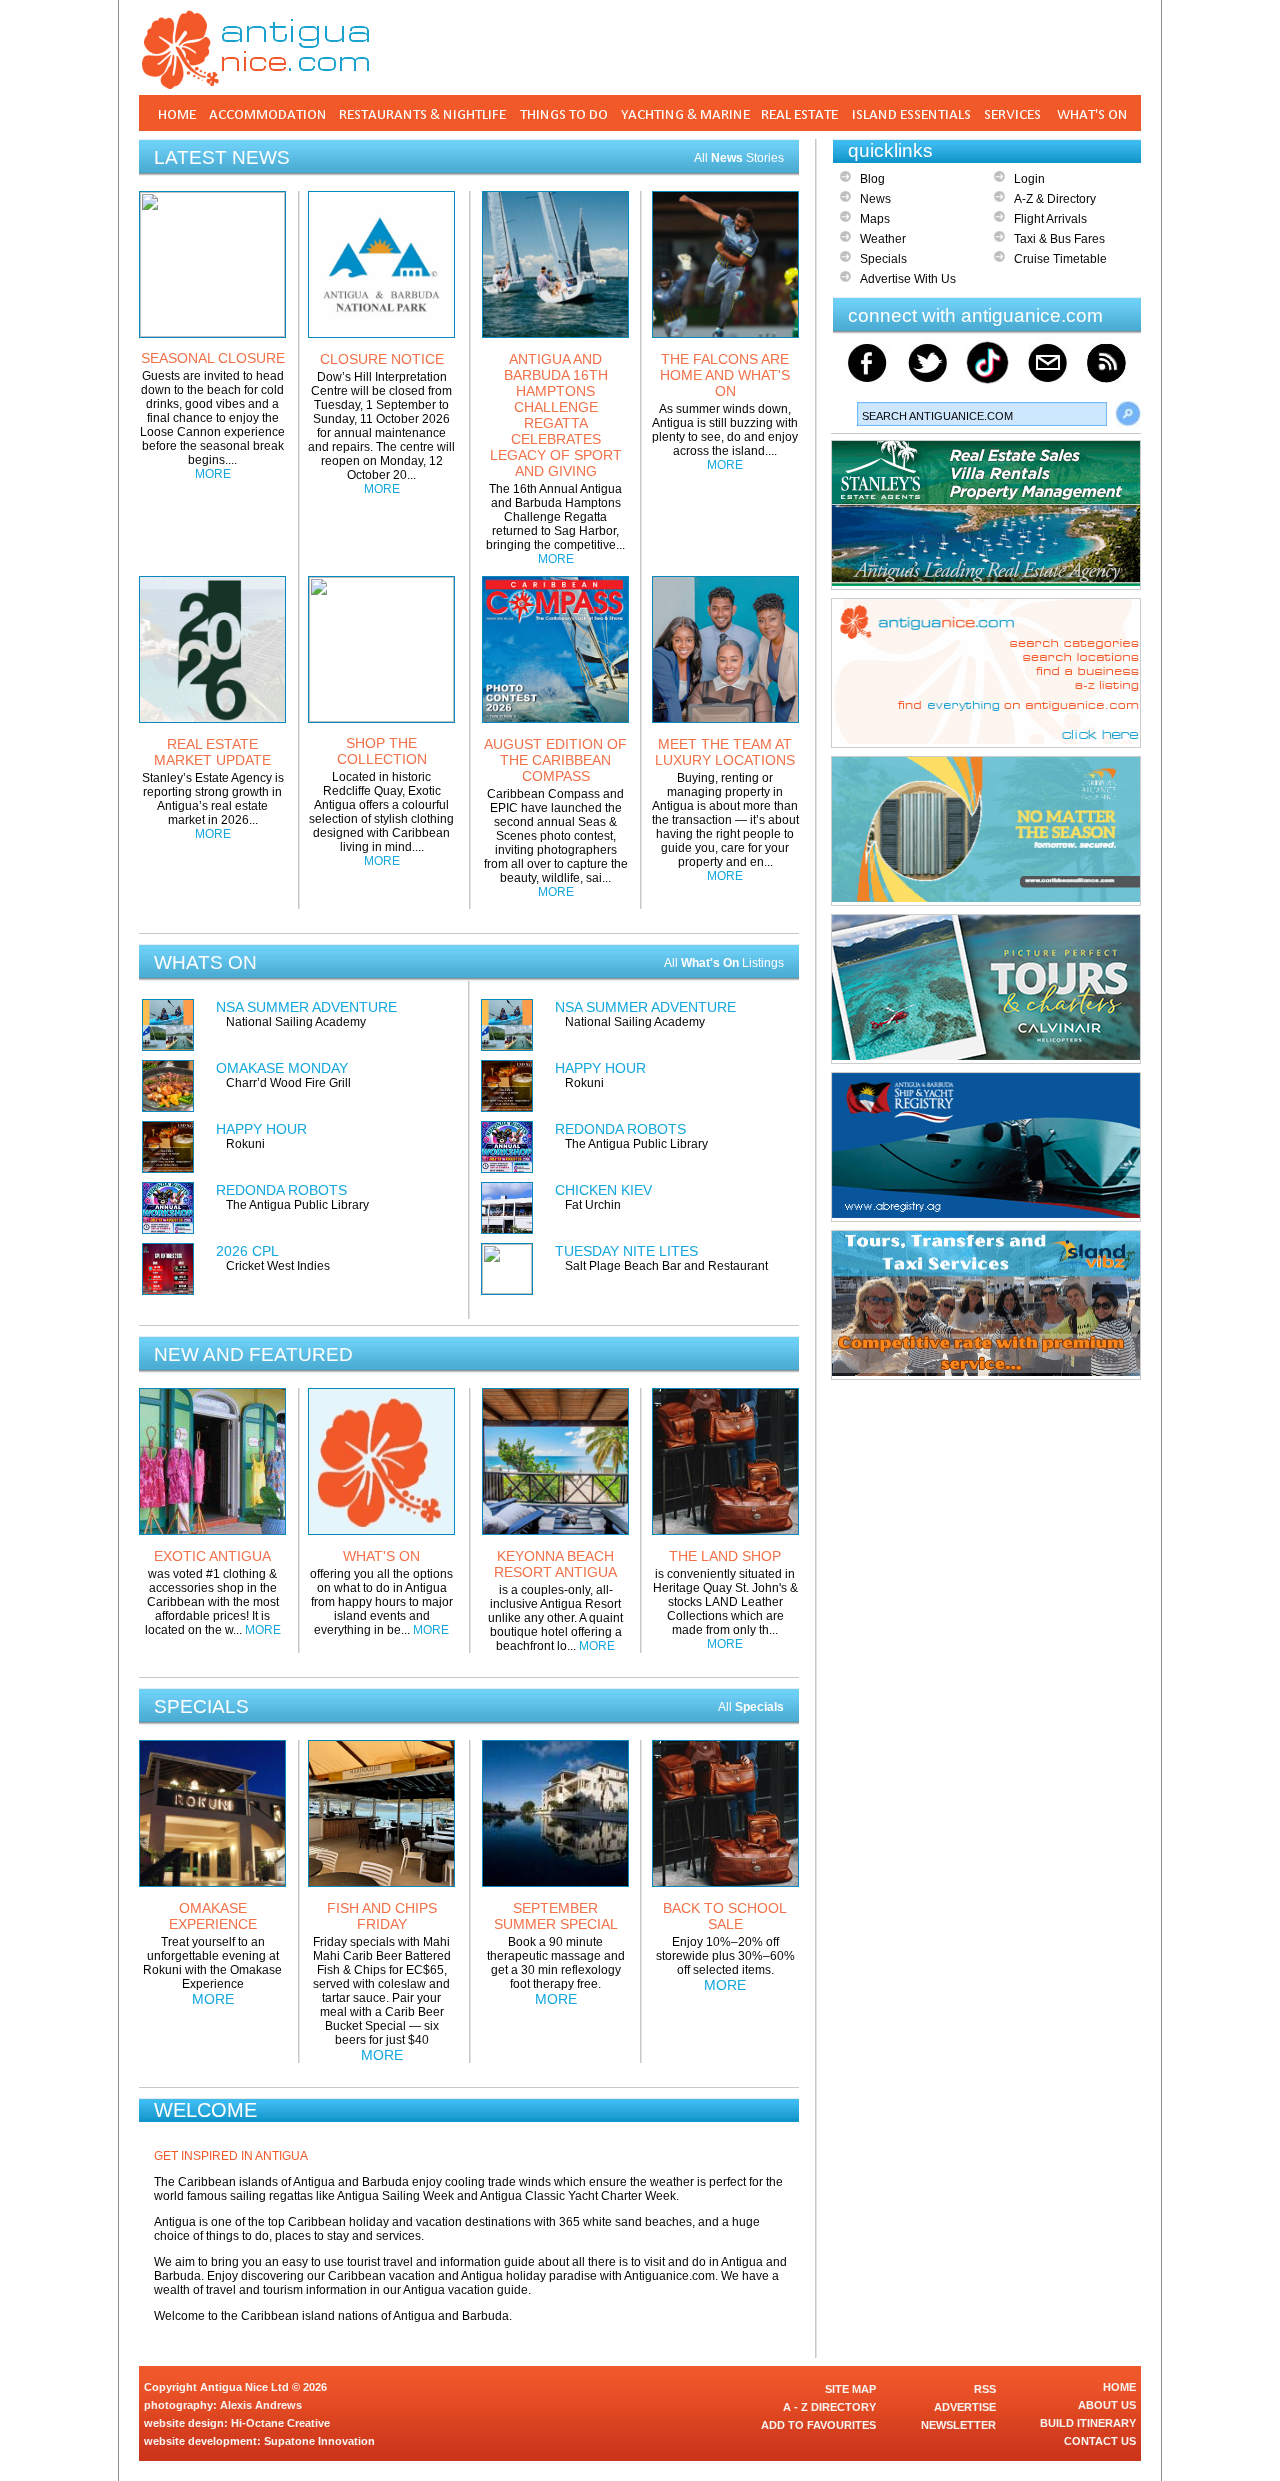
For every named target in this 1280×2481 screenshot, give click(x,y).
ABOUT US (1107, 2405)
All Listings (724, 963)
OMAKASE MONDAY (282, 1068)
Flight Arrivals (1050, 219)
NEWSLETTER (958, 2425)
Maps (875, 219)
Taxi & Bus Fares (1059, 239)
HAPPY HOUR (261, 1129)
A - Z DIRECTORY (829, 2407)
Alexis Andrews (261, 2405)
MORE (213, 474)
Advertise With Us (908, 279)
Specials (883, 259)
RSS (985, 2389)
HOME (1119, 2387)
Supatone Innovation (319, 2441)
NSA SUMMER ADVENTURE (306, 1007)
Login (1029, 179)
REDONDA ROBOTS (281, 1190)
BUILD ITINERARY (1088, 2423)
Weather (883, 239)
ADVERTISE (965, 2407)
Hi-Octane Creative (280, 2423)
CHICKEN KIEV (603, 1190)
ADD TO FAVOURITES (818, 2425)
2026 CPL (247, 1251)
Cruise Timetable (1060, 259)
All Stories (739, 158)
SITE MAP (850, 2389)
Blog (872, 179)
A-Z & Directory (1055, 199)
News (875, 199)
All (751, 1707)
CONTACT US (1100, 2441)
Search (1128, 414)
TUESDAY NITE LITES (626, 1251)
